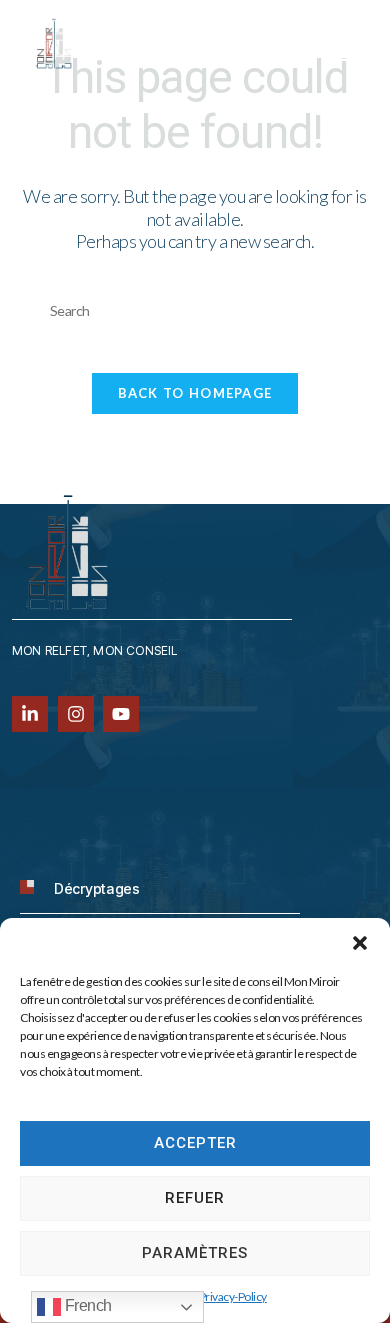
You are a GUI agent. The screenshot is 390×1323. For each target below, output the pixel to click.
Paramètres (195, 1253)
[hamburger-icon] (342, 54)
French (86, 1305)
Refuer (195, 1198)
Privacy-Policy (233, 1296)
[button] (360, 943)
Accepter (195, 1143)
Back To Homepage (195, 393)
